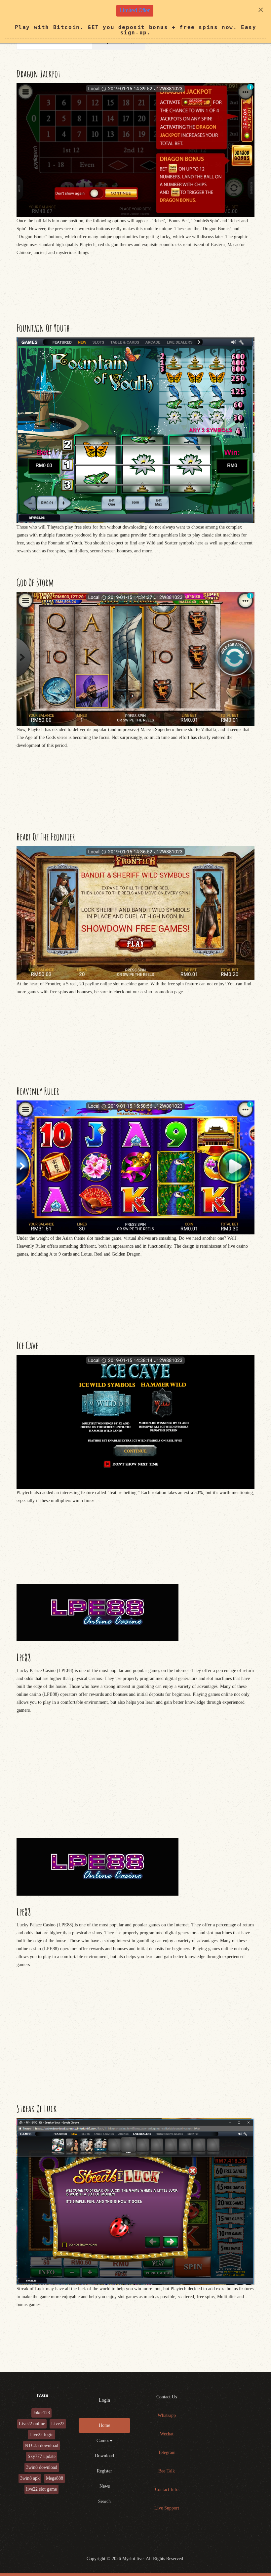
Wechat (167, 2434)
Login (104, 2400)
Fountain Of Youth (43, 328)
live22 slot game (41, 2489)
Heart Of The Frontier (46, 837)
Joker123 (41, 2413)
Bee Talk (167, 2471)
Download (104, 2456)
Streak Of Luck (37, 2108)
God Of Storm (35, 582)
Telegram (167, 2452)
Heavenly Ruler (38, 1091)
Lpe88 (24, 1657)
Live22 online (32, 2424)
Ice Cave (27, 1345)
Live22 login (41, 2435)
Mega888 (55, 2478)
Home (104, 2425)
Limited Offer (135, 10)
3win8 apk (30, 2478)
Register (104, 2471)
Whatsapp (167, 2415)
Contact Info (167, 2490)
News (105, 2486)
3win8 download (42, 2467)
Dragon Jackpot (39, 74)
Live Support (167, 2508)
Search (104, 2501)
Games (103, 2441)
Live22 (58, 2424)
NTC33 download (41, 2446)
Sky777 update (42, 2456)
